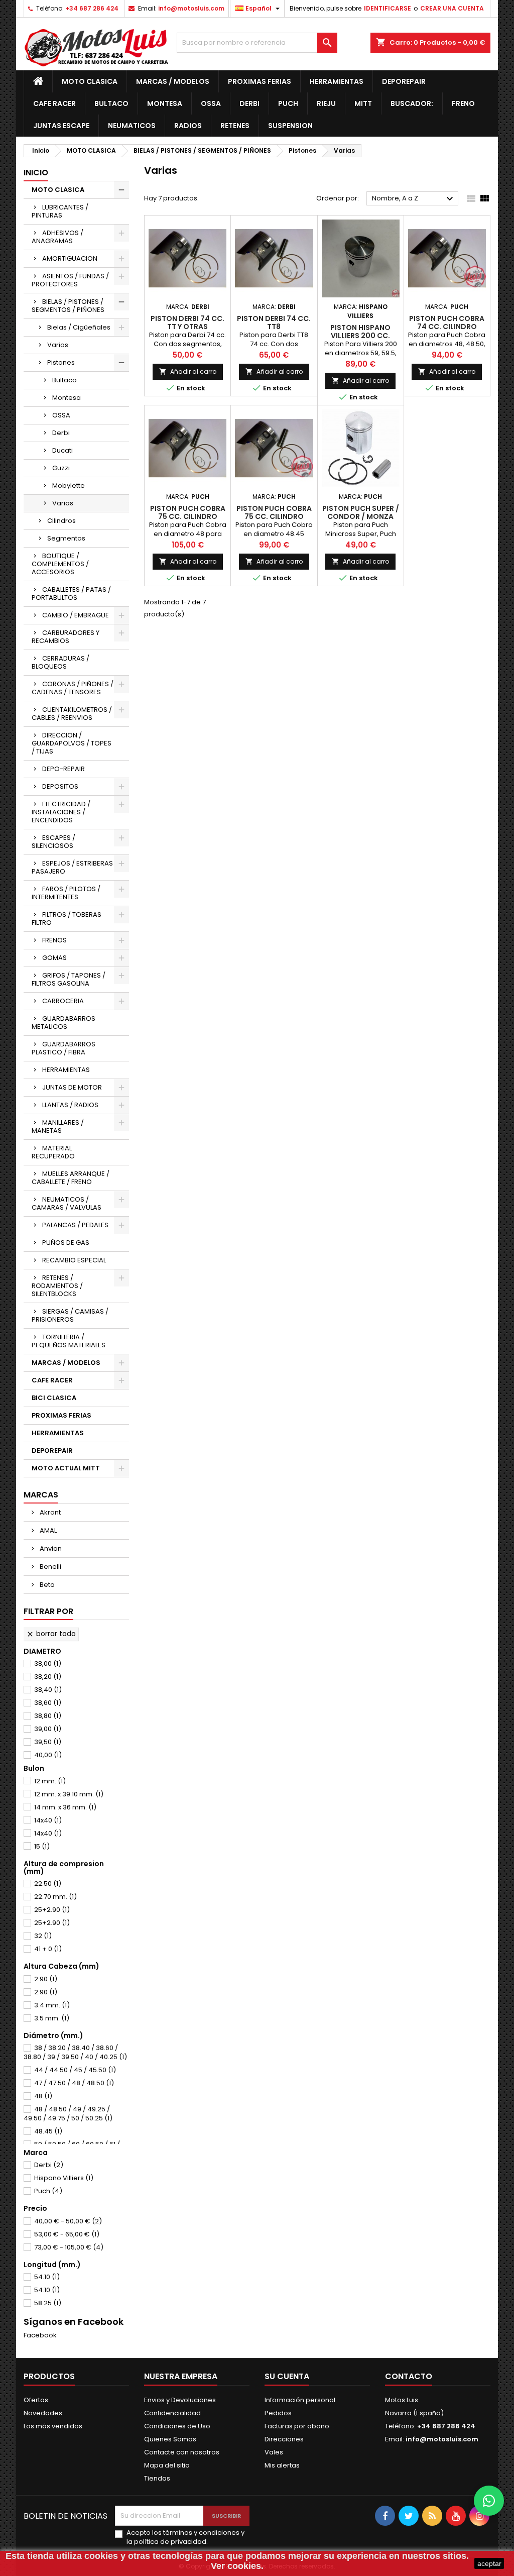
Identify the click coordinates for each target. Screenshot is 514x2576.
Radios (188, 126)
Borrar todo (51, 1634)
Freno (463, 103)
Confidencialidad (172, 2413)
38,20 (48, 1677)
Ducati (62, 450)
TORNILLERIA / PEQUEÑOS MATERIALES (69, 1341)
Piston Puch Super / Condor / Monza (361, 512)
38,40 (48, 1690)
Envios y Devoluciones (180, 2400)
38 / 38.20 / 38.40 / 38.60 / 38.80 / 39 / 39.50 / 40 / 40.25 (75, 2052)
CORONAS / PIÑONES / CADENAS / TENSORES (73, 688)
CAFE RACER (54, 103)
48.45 (48, 2131)
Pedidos (278, 2413)
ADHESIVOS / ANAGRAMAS (57, 237)
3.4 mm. (52, 2005)
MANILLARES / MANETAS (58, 1126)
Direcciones (284, 2439)
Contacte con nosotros (182, 2452)
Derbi (249, 103)
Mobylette (69, 486)
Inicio (36, 173)
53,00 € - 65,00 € (67, 2234)
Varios (58, 345)
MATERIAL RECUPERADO (53, 1152)
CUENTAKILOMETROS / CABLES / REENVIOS (72, 714)
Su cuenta (287, 2376)
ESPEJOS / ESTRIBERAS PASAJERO (72, 867)
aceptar (489, 2563)
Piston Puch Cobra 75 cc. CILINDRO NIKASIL (274, 516)
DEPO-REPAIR (63, 769)
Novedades (43, 2413)
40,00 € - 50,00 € (68, 2221)
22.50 (48, 1884)
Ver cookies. (237, 2566)
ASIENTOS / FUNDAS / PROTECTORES (70, 280)
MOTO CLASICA (90, 81)
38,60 (48, 1703)
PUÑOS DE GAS (66, 1243)
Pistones (61, 362)
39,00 (48, 1729)
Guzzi (61, 468)
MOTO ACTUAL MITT (66, 1468)
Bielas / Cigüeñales (79, 327)
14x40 (48, 1820)
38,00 (48, 1663)
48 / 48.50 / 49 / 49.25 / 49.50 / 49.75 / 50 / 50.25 (68, 2114)
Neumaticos (132, 126)
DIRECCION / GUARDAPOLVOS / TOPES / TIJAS (72, 743)
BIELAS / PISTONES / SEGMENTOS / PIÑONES (68, 306)
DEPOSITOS (60, 786)
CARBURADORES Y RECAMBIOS (66, 637)
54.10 (47, 2277)
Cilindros (61, 521)
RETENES (235, 126)
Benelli (50, 1567)
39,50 (48, 1742)
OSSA (211, 103)
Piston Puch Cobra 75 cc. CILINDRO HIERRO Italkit (188, 516)
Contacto (409, 2376)
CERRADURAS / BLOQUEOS (60, 662)
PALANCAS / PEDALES (75, 1225)
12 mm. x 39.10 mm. (69, 1794)
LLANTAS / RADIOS (70, 1105)
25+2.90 (52, 1910)
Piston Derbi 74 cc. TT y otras (187, 323)
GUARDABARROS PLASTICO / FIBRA (63, 1048)
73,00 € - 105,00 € (69, 2247)
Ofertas (36, 2400)
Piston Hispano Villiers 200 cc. (360, 332)
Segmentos (66, 538)
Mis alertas (282, 2465)
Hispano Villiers (64, 2178)
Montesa (165, 103)
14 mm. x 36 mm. (65, 1807)
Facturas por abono (297, 2426)
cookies (101, 2556)
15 (42, 1846)
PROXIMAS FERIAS (260, 81)
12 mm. (50, 1781)
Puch (288, 103)
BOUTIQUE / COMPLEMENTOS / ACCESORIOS (60, 564)
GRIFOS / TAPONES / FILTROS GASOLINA (69, 979)
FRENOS (54, 940)
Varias (63, 503)
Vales (274, 2452)
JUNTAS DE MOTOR (72, 1087)
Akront (49, 1512)
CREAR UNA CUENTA (452, 8)
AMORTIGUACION (70, 258)
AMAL (47, 1530)
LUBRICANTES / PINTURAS (60, 211)
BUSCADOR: (412, 103)
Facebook (40, 2335)
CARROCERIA (63, 1001)
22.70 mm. (55, 1897)
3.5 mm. (52, 2018)
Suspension (290, 126)
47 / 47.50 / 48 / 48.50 (74, 2083)
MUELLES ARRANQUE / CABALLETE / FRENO (71, 1178)
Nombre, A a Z (414, 199)
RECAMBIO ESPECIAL (74, 1260)
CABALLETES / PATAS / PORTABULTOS (71, 594)
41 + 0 (48, 1949)
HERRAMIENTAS (337, 81)
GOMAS (54, 958)
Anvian (50, 1548)
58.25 (48, 2303)
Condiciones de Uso (177, 2426)
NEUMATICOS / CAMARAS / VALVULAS (67, 1203)
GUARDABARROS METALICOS (63, 1023)
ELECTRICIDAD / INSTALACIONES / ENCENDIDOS (61, 812)
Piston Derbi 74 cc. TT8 (274, 323)
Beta (46, 1585)
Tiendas (157, 2478)
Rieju (326, 103)
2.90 (46, 1979)
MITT (363, 103)
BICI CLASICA (54, 1398)
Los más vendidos (53, 2426)
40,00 (48, 1755)
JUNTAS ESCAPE (61, 126)
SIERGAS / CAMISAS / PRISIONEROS (70, 1315)
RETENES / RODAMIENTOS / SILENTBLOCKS (57, 1286)
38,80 (48, 1716)
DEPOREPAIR (404, 81)
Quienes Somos (170, 2439)
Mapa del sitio (167, 2465)
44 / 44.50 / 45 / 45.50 (75, 2070)
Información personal (300, 2400)
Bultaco (111, 103)
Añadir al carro (188, 371)
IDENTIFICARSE (388, 8)
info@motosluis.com (191, 8)
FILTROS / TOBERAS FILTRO (67, 919)
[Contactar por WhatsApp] (489, 2501)
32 (43, 1936)
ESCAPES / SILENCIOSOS (53, 842)
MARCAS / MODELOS (173, 81)
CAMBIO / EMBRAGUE (76, 615)
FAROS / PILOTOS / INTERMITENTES (66, 893)
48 (43, 2096)
